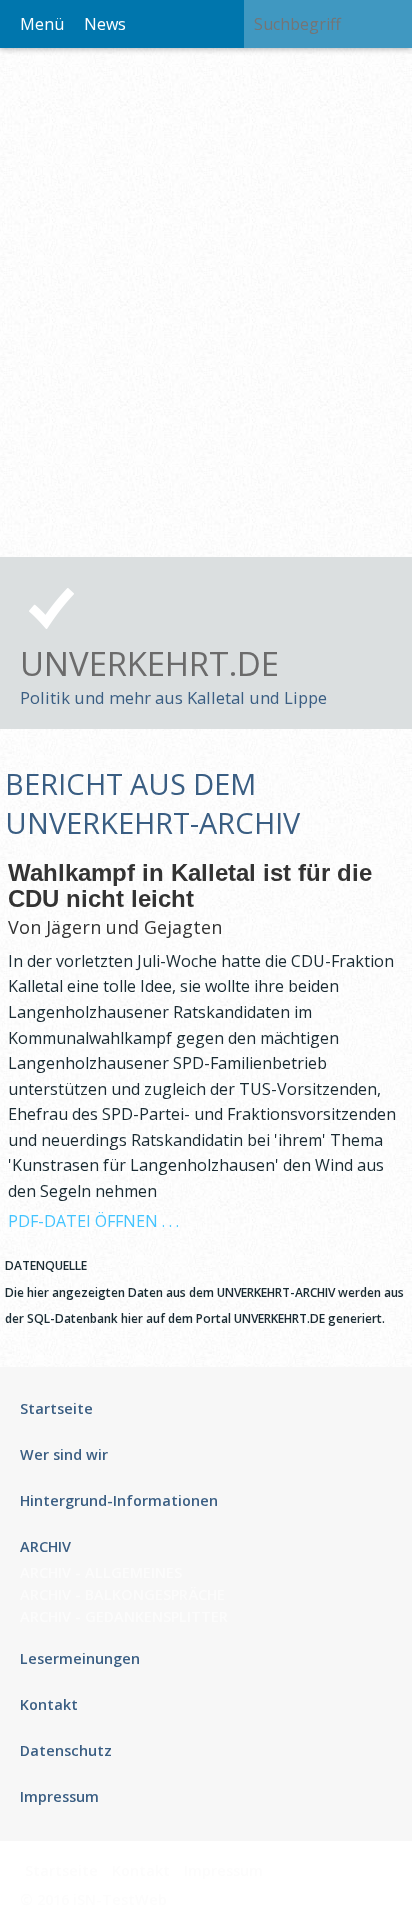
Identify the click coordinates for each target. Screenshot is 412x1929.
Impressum (223, 1870)
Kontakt (141, 1870)
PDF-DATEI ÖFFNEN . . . (93, 1221)
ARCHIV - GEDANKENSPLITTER (124, 1616)
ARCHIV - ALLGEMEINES (101, 1572)
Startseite (61, 1870)
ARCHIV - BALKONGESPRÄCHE (122, 1594)
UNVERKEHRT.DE (149, 663)
